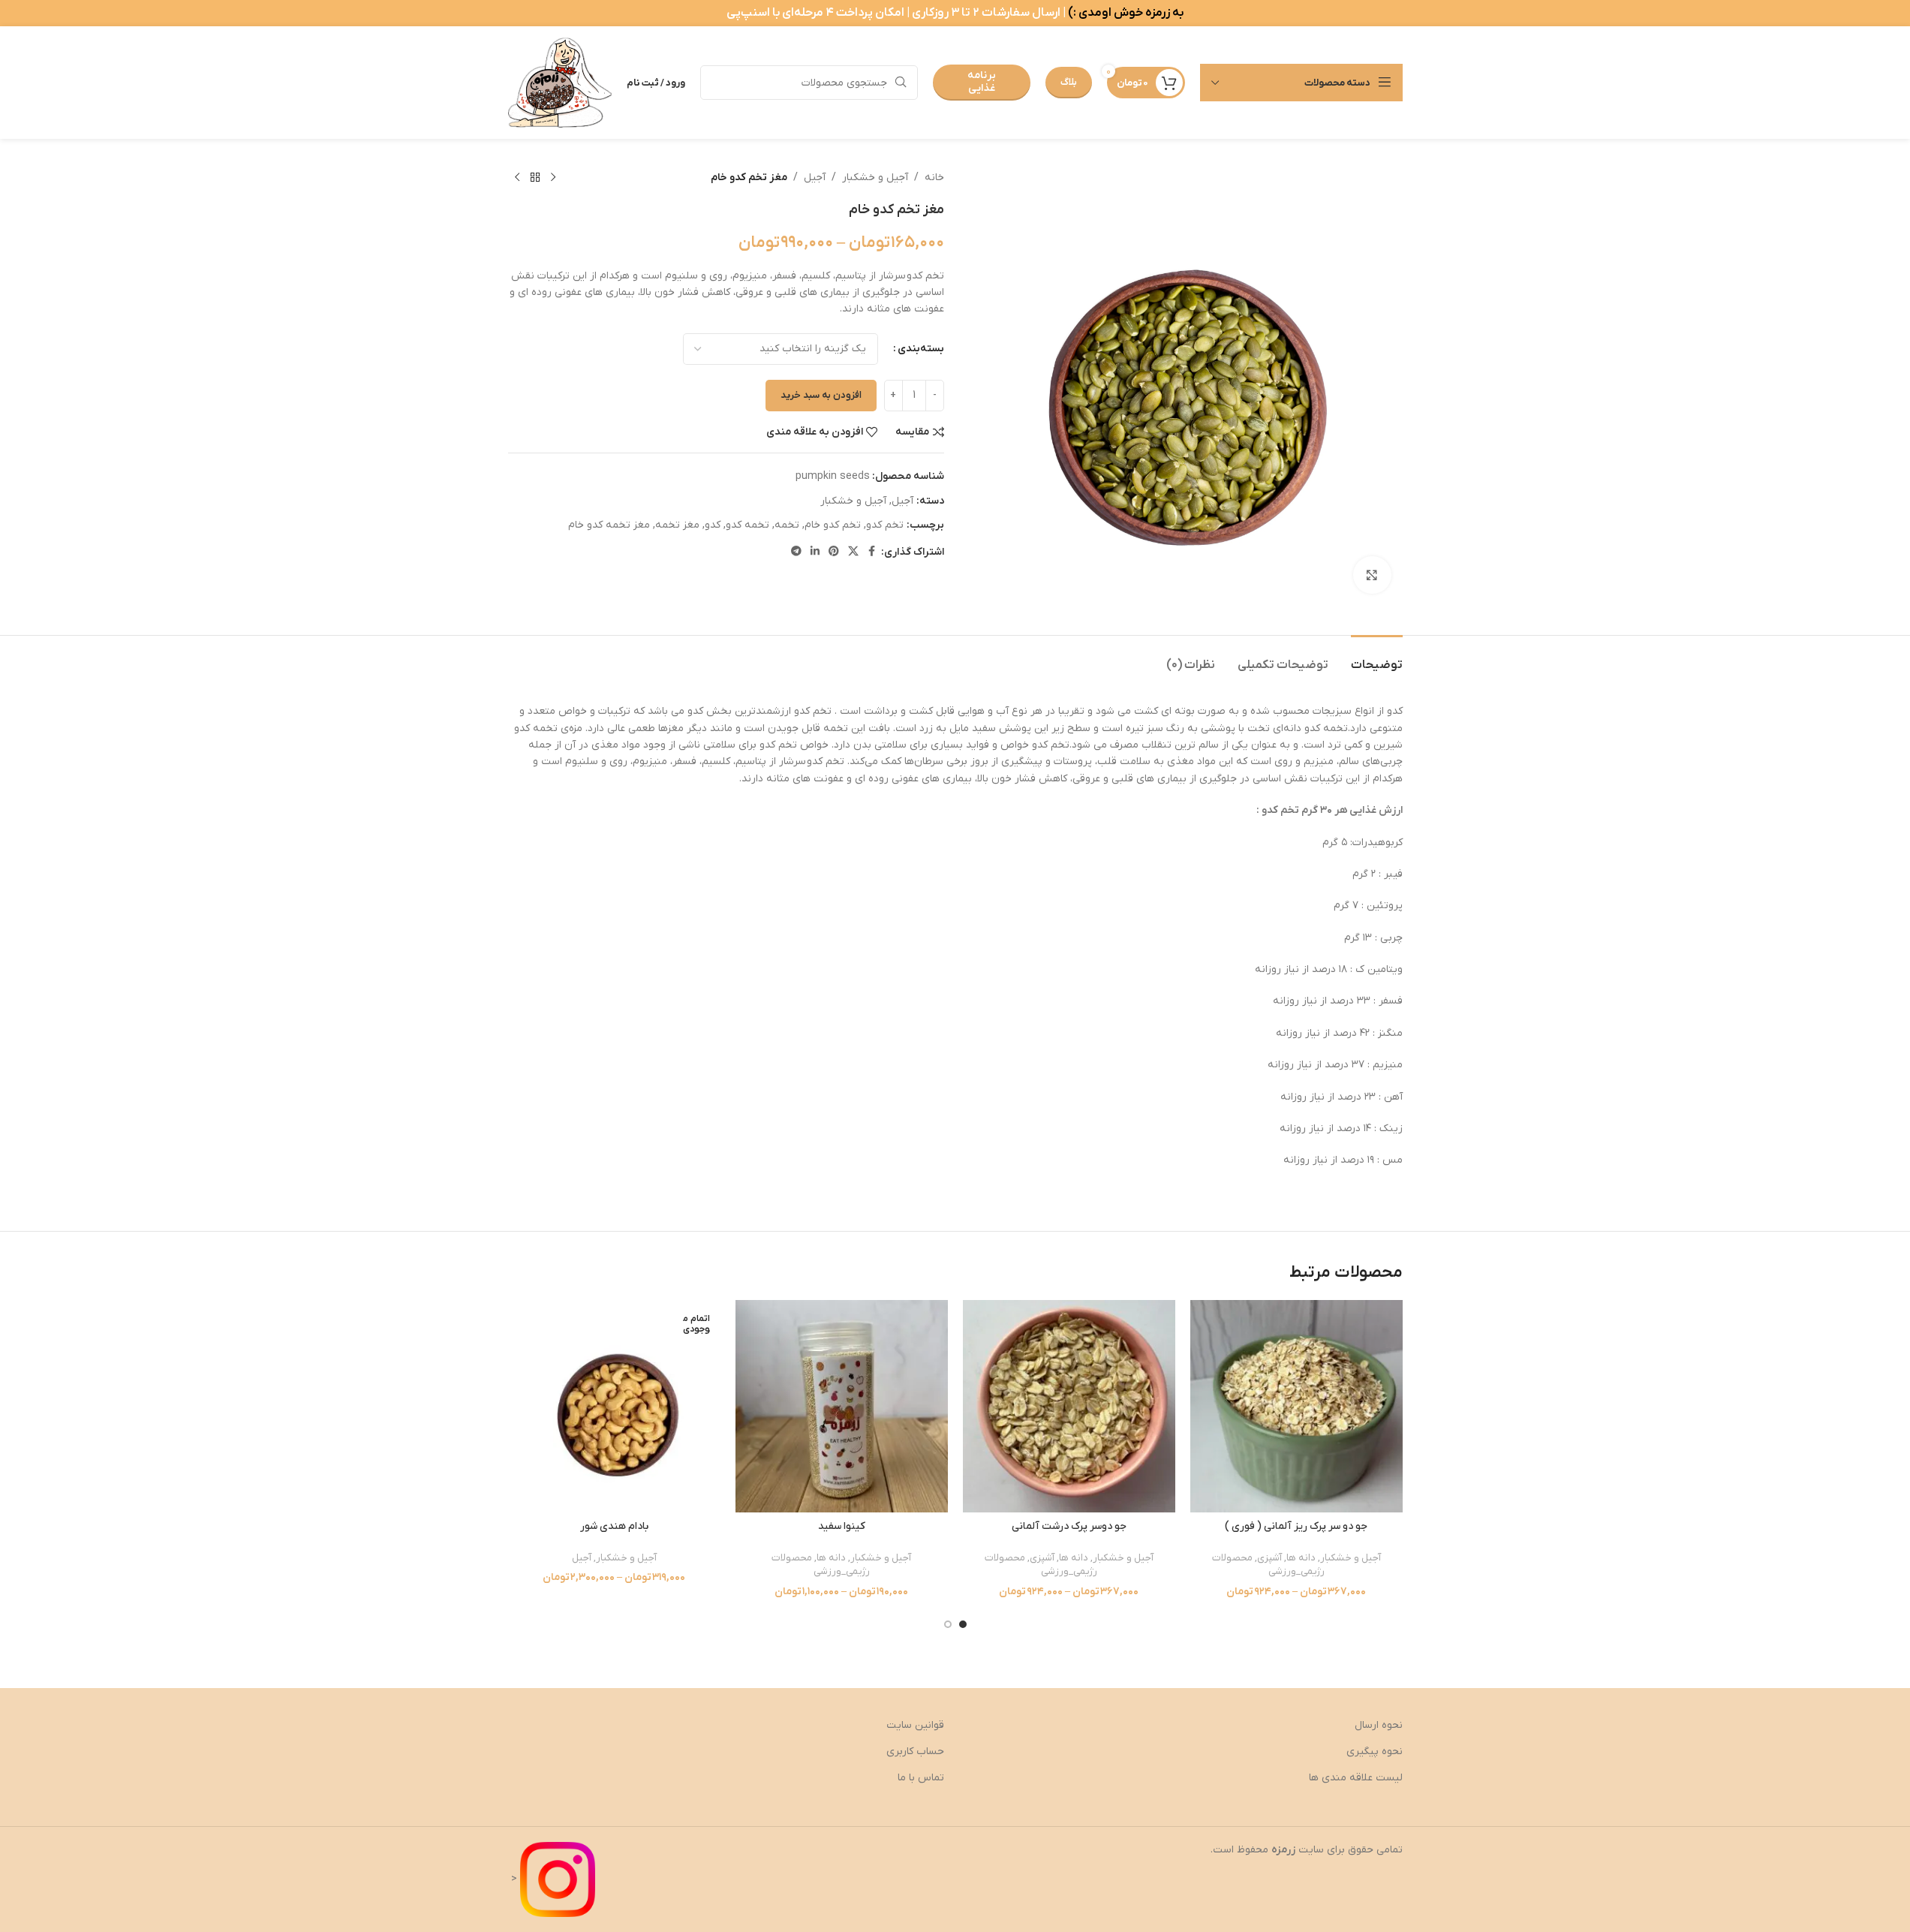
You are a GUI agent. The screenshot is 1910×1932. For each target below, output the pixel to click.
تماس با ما (921, 1778)
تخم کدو (885, 525)
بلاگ (1069, 82)
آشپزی (1269, 1558)
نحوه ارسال (1379, 1725)
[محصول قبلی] (553, 178)
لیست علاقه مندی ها (1356, 1778)
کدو (713, 525)
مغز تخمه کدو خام (609, 525)
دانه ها (1301, 1558)
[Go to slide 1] (963, 1624)
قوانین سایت (915, 1725)
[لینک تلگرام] (796, 552)
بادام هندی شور (614, 1526)
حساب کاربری (915, 1751)
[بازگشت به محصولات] (535, 178)
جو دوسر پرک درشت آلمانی (1069, 1526)
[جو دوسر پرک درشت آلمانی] (1069, 1406)
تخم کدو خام (833, 525)
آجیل (815, 178)
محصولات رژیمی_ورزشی (1268, 1565)
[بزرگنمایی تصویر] (1372, 575)
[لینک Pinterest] (834, 552)
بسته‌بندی (921, 349)
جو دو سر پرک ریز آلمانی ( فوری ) (1296, 1526)
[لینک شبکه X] (853, 552)
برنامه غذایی (982, 82)
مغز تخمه (677, 525)
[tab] (1377, 658)
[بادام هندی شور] (614, 1406)
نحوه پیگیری (1375, 1751)
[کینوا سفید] (842, 1406)
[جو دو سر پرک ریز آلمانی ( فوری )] (1296, 1406)
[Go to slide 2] (948, 1624)
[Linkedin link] (815, 552)
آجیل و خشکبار (875, 178)
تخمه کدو (747, 525)
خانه (934, 178)
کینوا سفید (842, 1526)
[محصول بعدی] (517, 178)
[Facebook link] (872, 552)
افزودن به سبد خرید (821, 395)
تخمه (787, 525)
